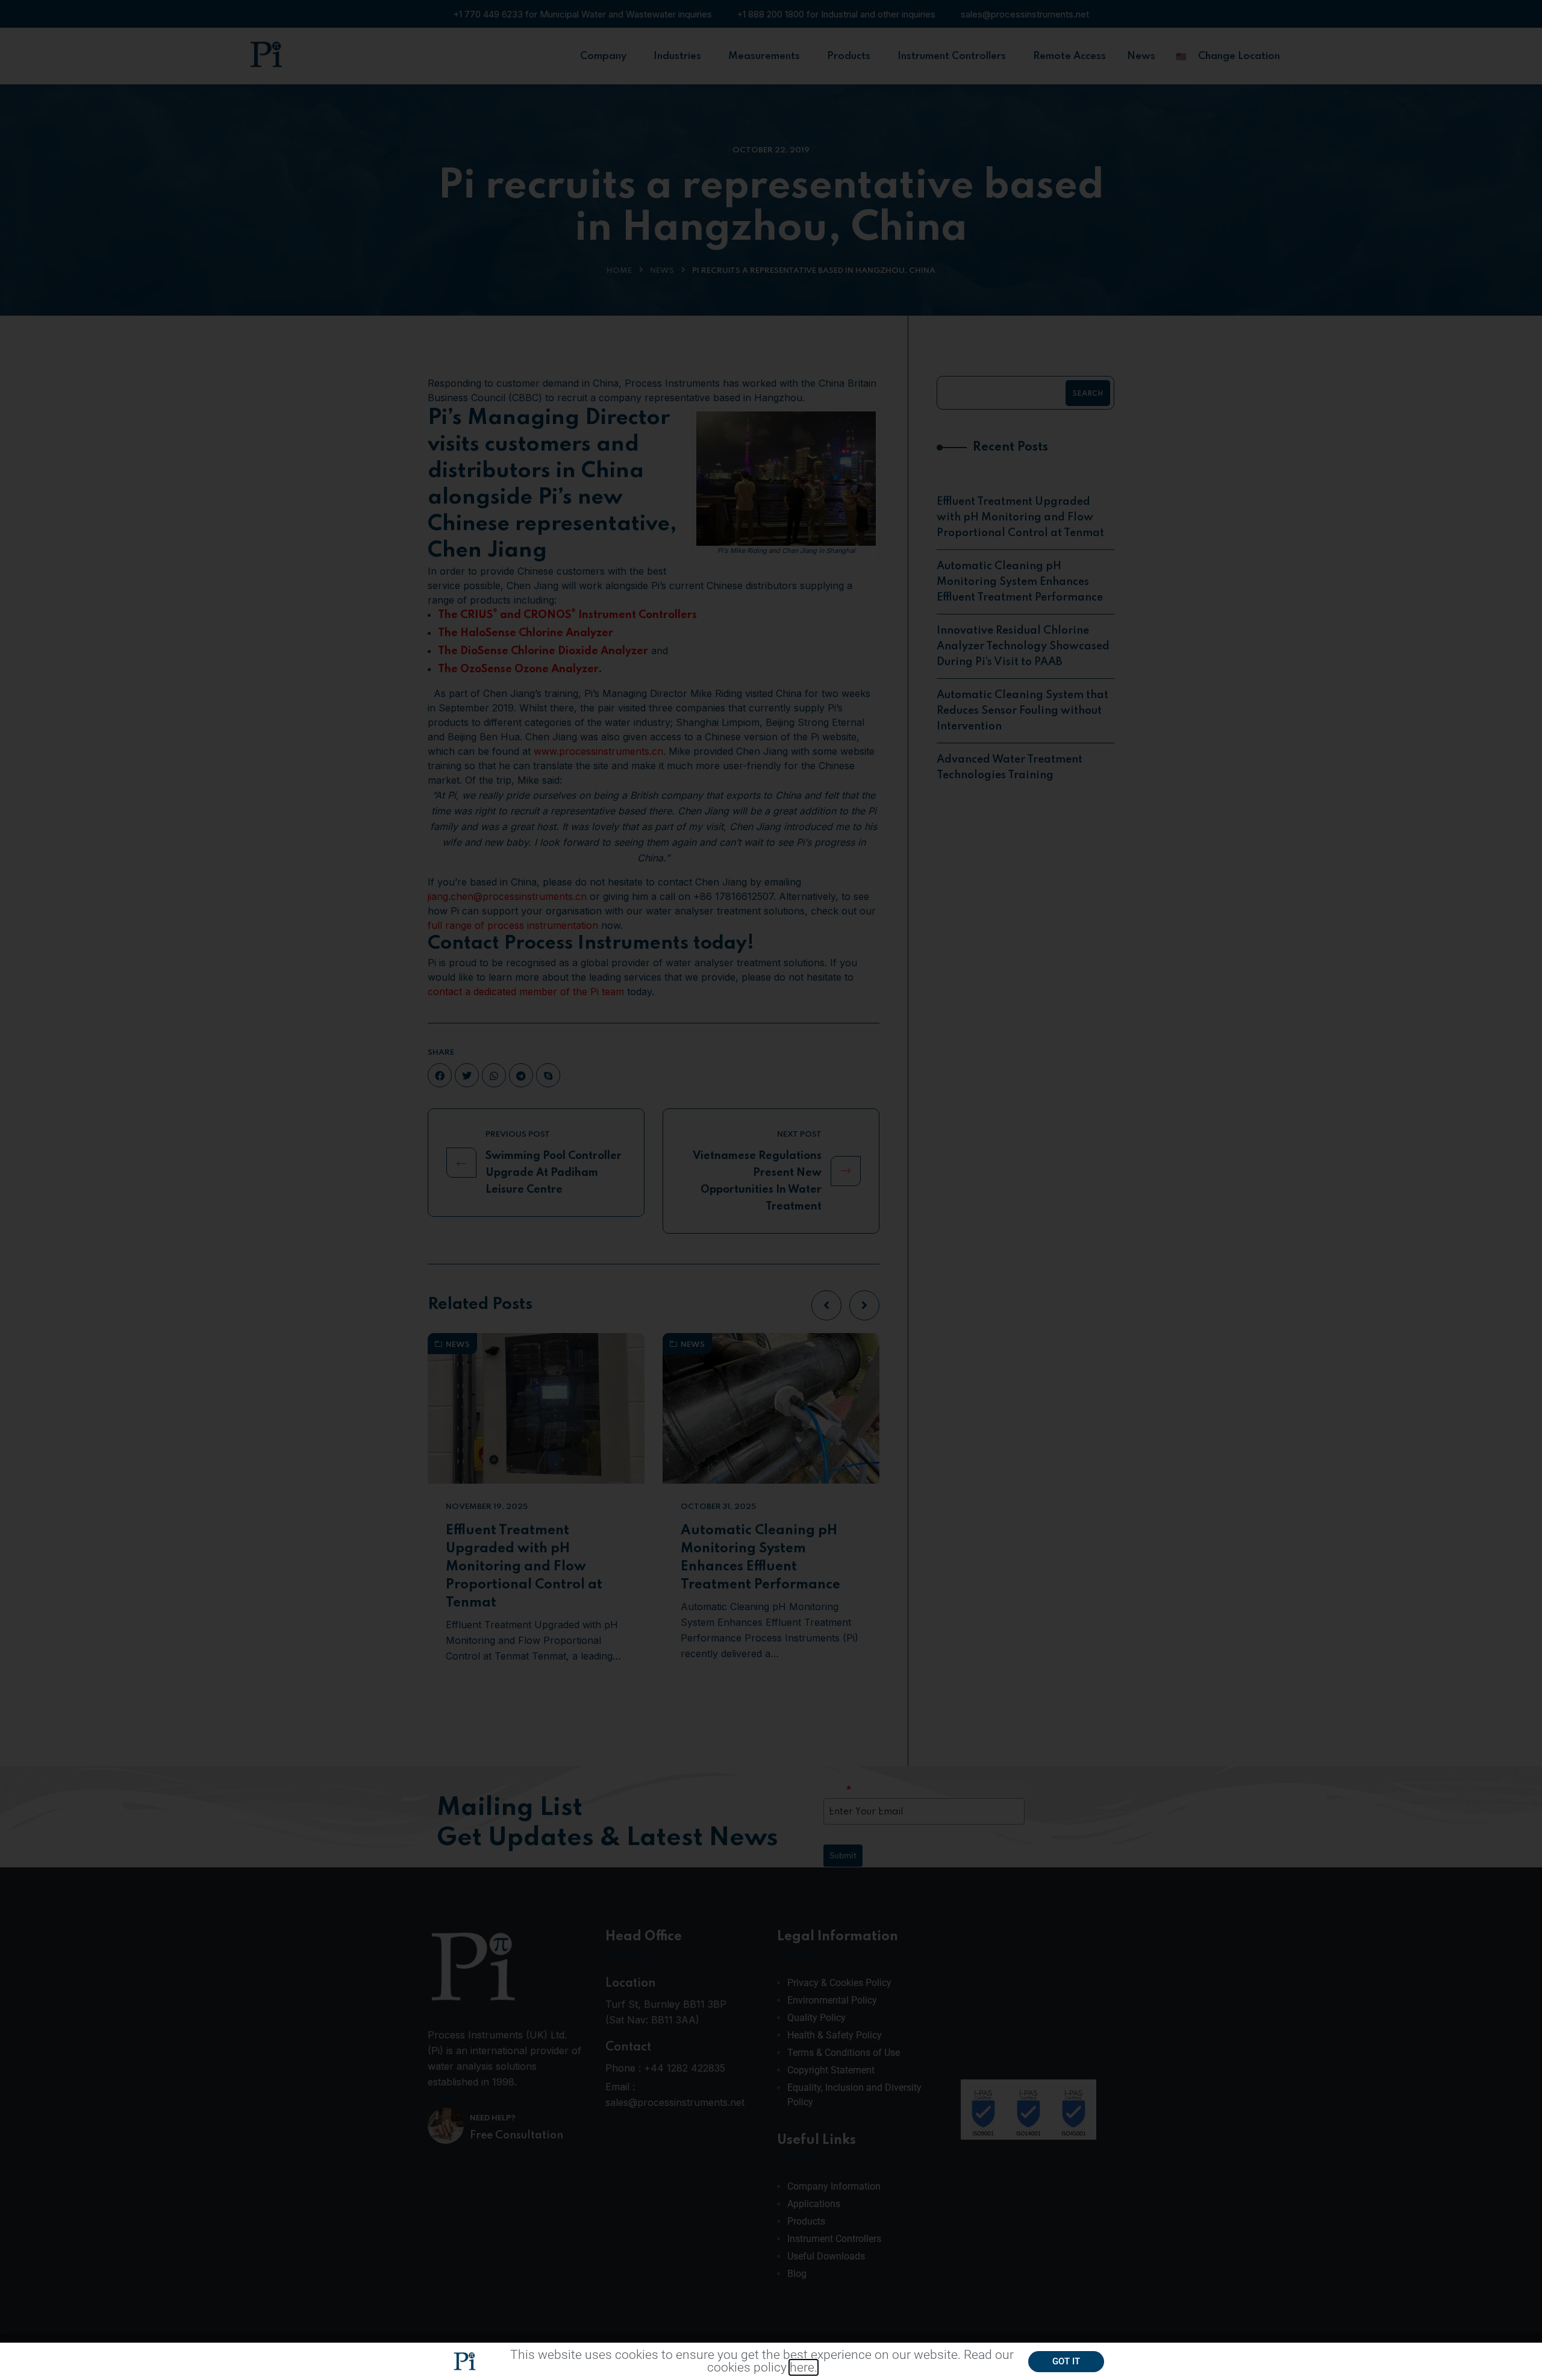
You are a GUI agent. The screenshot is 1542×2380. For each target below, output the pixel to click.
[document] (771, 1190)
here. (804, 2367)
